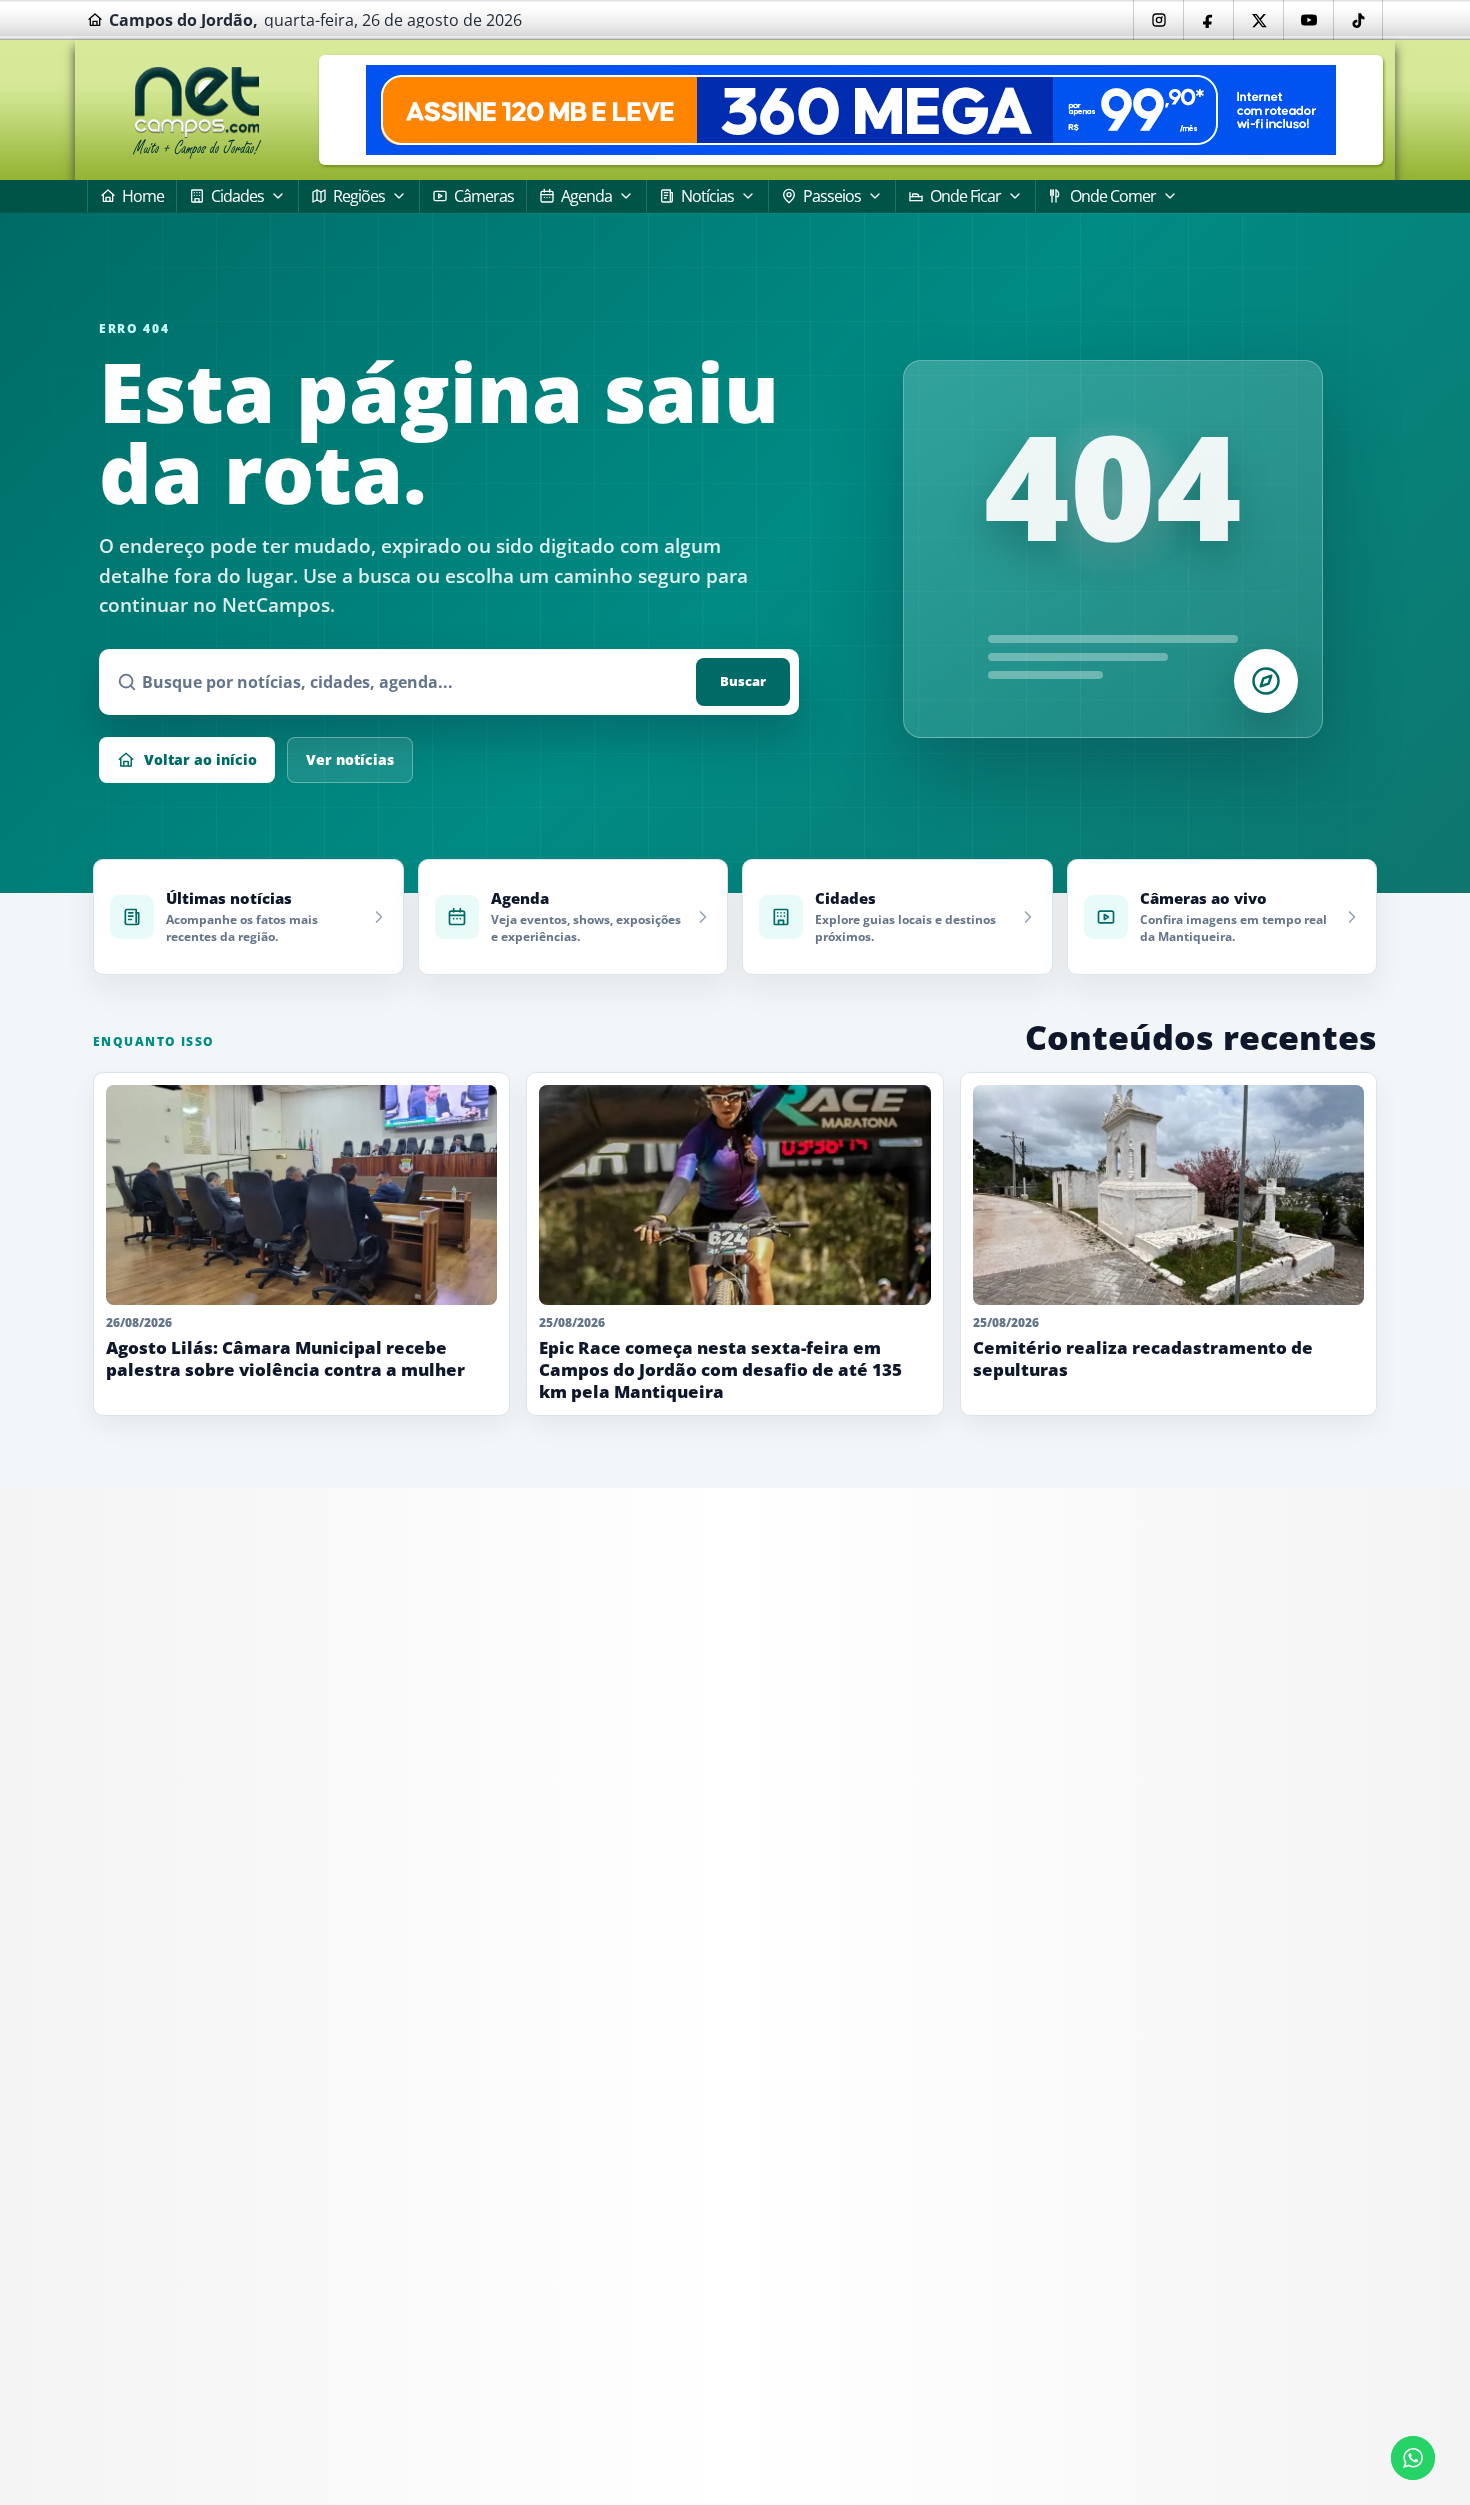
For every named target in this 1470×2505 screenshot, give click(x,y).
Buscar (743, 681)
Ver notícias (350, 759)
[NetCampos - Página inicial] (197, 110)
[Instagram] (1158, 20)
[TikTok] (1358, 20)
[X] (1258, 20)
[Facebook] (1208, 20)
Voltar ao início (200, 759)
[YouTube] (1308, 20)
